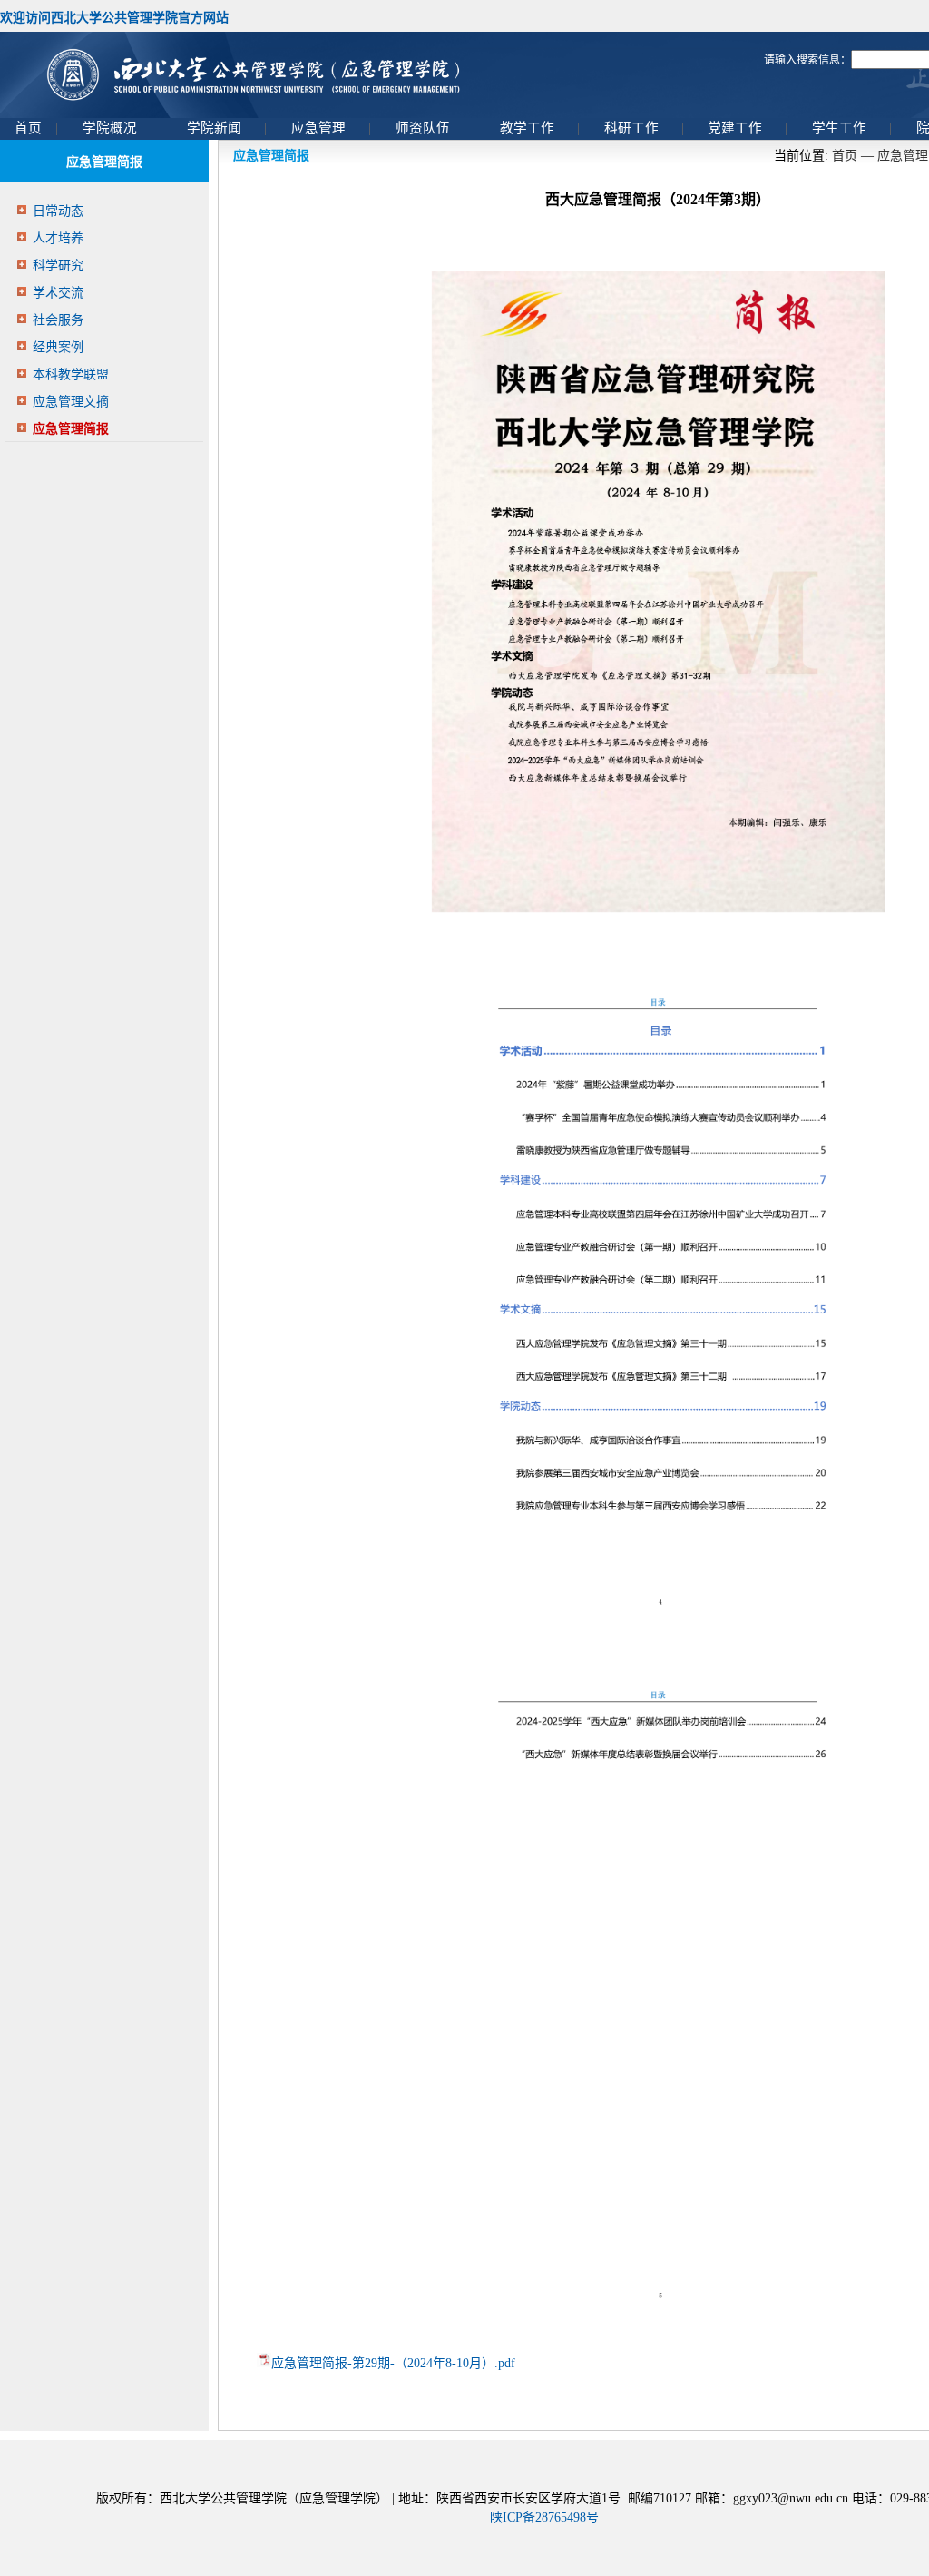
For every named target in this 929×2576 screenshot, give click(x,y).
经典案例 (58, 347)
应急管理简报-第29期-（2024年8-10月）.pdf (393, 2363)
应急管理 (903, 156)
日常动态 (58, 211)
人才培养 (58, 238)
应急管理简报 (71, 429)
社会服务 (58, 320)
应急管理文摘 (71, 402)
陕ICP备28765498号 (544, 2517)
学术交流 (58, 293)
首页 (845, 156)
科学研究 (58, 265)
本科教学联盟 (71, 374)
